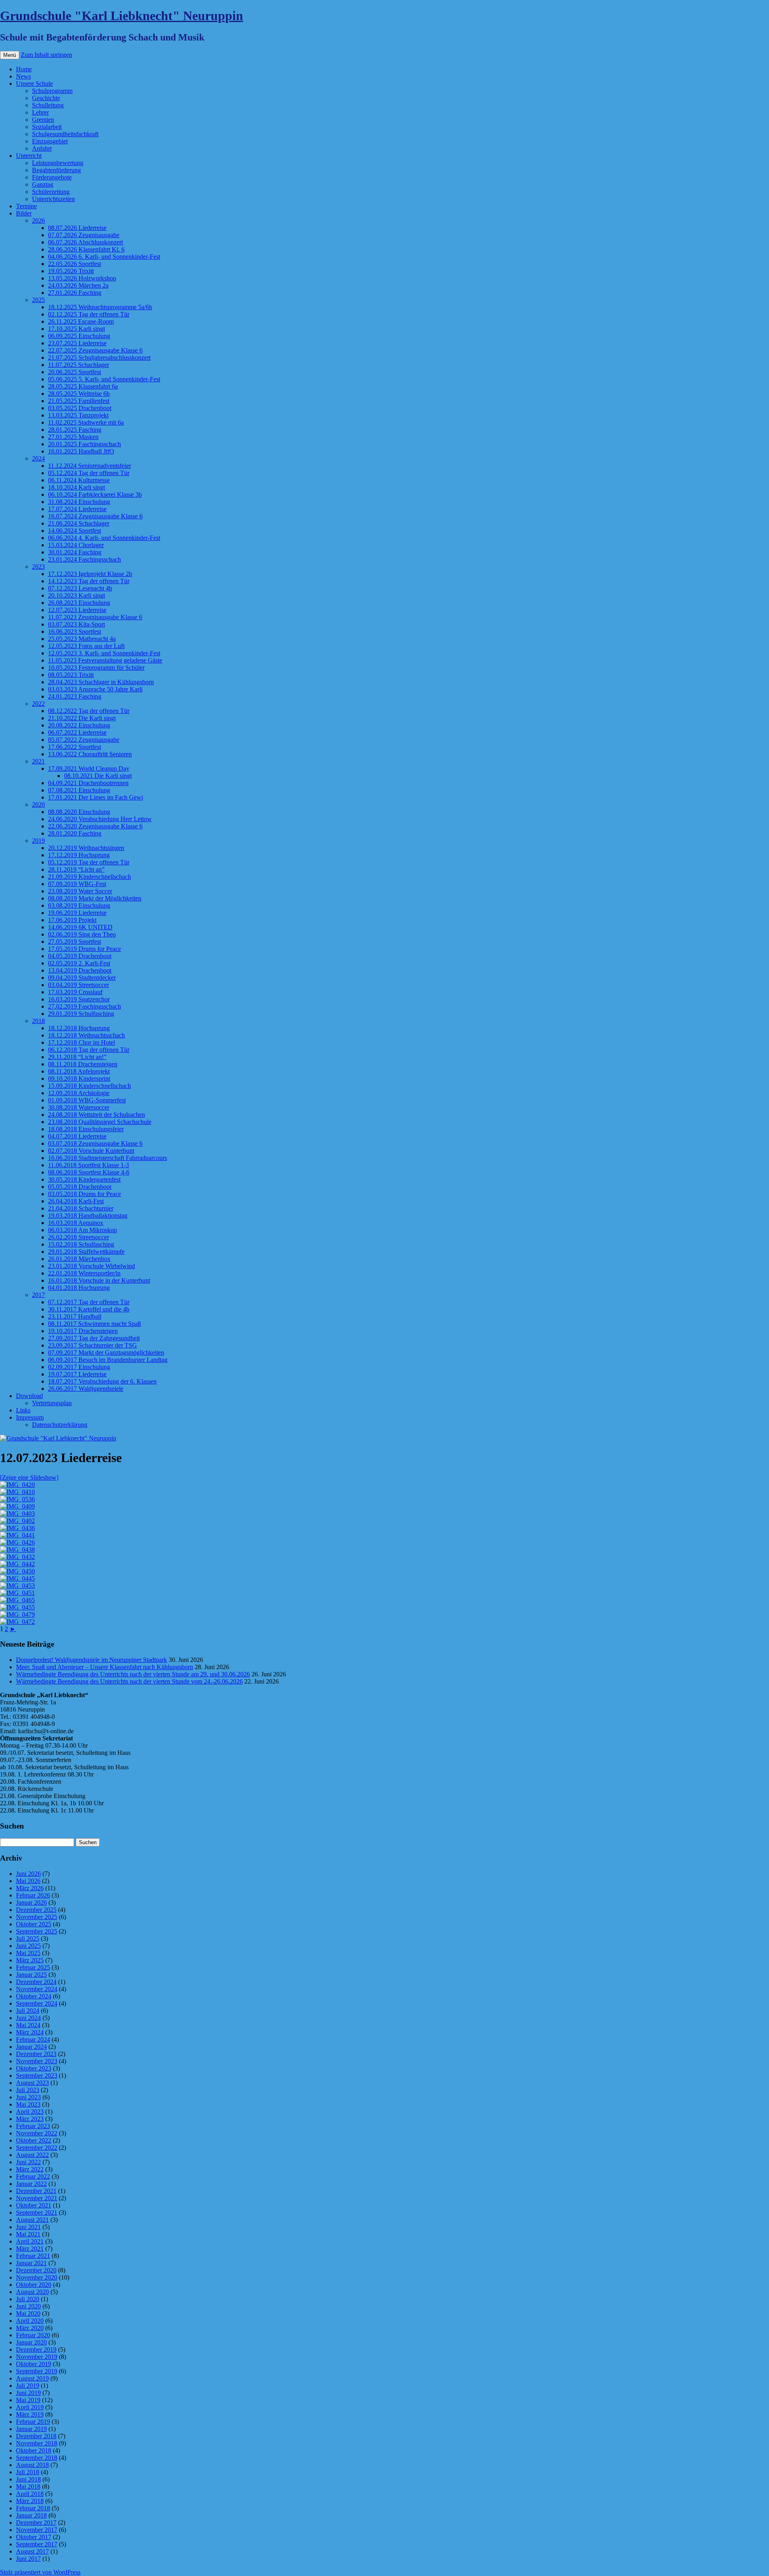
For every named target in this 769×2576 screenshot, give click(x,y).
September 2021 (37, 2212)
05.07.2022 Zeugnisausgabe (84, 740)
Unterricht (29, 156)
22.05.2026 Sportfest (74, 264)
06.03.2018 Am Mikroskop (83, 1230)
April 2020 (30, 2321)
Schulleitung (48, 105)
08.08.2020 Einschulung (79, 812)
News (23, 76)
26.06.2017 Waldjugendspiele (86, 1389)
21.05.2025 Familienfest (79, 401)
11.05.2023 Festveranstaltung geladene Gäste (105, 660)
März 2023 (30, 2119)
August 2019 (32, 2378)
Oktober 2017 (34, 2537)
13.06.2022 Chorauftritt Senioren (90, 754)
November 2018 (37, 2443)
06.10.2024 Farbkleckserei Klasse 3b (95, 494)
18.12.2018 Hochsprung (79, 1028)
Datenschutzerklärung (60, 1425)
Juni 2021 (28, 2227)
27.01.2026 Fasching (75, 293)
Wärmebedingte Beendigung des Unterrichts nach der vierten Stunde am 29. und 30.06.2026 (133, 1674)
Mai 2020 (28, 2313)
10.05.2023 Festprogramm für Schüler (96, 668)
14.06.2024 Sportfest (74, 531)
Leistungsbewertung (58, 163)
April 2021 (30, 2241)
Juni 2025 (28, 1946)
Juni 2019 (28, 2393)
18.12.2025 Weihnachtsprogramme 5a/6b (100, 307)
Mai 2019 (28, 2400)
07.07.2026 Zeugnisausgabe (84, 235)
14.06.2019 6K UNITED (80, 927)
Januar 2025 (31, 1975)
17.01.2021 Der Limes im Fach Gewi (96, 797)
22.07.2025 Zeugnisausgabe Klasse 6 (95, 350)
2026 (38, 221)
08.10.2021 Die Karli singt (98, 776)
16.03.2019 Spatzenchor (79, 999)
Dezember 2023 (36, 2054)
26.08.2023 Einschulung (79, 603)
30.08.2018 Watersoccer (79, 1107)
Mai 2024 (28, 2025)
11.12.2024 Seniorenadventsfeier (90, 466)
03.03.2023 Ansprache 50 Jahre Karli (95, 689)
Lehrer (40, 112)
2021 (38, 761)
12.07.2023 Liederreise (77, 610)
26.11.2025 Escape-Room (81, 321)
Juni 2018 (28, 2479)
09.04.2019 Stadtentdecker (82, 978)
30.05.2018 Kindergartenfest (84, 1179)
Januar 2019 (31, 2429)
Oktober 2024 (34, 1996)
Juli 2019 (28, 2386)
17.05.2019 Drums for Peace (85, 949)
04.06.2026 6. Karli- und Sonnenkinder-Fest (104, 257)
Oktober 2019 (34, 2364)
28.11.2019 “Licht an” (76, 869)
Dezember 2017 (36, 2523)
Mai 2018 (28, 2486)
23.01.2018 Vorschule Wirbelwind (92, 1266)
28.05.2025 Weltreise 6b (79, 394)
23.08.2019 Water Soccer (80, 891)
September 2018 (37, 2458)
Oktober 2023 (34, 2068)
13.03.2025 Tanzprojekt (78, 415)
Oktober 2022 (34, 2140)
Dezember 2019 (36, 2349)
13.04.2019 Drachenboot (80, 970)
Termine (26, 206)
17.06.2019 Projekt (72, 920)
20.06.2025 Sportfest (74, 372)
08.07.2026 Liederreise (77, 228)
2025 (38, 300)
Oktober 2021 (34, 2205)
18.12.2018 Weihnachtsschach (87, 1035)
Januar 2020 (31, 2342)
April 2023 (30, 2112)
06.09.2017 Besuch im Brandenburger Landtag (108, 1360)
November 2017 (37, 2530)
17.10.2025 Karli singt (76, 329)
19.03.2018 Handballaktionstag (88, 1215)
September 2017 (37, 2544)
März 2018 (30, 2501)
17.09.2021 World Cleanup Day (89, 768)
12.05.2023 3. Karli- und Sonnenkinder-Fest (104, 653)
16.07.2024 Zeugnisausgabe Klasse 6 (95, 516)
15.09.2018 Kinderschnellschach (90, 1086)
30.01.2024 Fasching (75, 552)
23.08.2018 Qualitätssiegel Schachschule (100, 1122)
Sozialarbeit (47, 127)
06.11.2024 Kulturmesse (79, 480)
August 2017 (32, 2551)
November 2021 (37, 2198)
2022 (38, 704)
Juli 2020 (28, 2299)
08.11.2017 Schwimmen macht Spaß (95, 1324)
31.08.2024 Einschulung (79, 502)
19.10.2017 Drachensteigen (83, 1331)
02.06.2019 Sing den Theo (82, 934)
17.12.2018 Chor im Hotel (82, 1042)
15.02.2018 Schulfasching (81, 1244)
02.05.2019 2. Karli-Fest (79, 963)
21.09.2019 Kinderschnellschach (90, 877)
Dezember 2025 (36, 1910)
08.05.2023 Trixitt (71, 675)
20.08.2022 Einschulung (79, 725)
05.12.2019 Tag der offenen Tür (89, 862)
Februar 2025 (33, 1967)
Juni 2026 (28, 1874)
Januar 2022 (31, 2184)
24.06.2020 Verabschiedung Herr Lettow (100, 819)
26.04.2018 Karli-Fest (76, 1201)
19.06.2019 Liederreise (77, 913)
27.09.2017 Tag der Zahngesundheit (94, 1338)
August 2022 (32, 2155)
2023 (38, 567)
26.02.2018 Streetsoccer (79, 1237)
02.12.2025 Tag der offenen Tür (89, 314)
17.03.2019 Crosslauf (75, 992)
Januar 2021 (31, 2263)
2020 (38, 805)
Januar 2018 (31, 2515)
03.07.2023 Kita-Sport (76, 624)
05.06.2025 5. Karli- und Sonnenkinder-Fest (104, 379)
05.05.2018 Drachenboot (80, 1187)
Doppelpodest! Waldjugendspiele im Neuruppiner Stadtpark (92, 1660)
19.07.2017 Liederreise (77, 1374)
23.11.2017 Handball (75, 1316)
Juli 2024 (28, 2011)
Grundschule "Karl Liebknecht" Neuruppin (122, 16)
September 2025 (37, 1931)
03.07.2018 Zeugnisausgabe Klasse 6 (95, 1143)
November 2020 (37, 2277)
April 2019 (30, 2407)
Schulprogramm (52, 91)
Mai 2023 (28, 2104)
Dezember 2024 (36, 1982)
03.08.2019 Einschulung (79, 905)
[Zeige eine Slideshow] (29, 1477)
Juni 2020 (28, 2306)
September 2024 (37, 2003)
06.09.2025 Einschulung (79, 336)
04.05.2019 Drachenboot (80, 956)
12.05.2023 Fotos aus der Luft (86, 646)
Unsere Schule (34, 84)
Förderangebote (52, 177)
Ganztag (43, 184)
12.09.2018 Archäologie (79, 1093)
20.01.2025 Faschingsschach (85, 444)
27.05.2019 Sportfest (74, 942)
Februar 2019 (33, 2422)
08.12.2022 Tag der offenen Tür (89, 711)
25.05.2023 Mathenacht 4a (82, 639)
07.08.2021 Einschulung (79, 790)
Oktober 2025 (34, 1924)
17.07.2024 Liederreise (77, 509)
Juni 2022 (28, 2162)
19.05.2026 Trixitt (71, 271)
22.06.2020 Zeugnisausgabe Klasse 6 (95, 826)
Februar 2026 (33, 1895)
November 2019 (37, 2357)
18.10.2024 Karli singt (76, 487)
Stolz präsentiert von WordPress (40, 2572)
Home (24, 69)
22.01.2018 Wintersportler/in (84, 1273)
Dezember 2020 (36, 2270)
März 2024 (30, 2032)
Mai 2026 (28, 1881)
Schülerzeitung (51, 192)
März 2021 (30, 2249)
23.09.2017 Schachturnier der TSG (93, 1345)
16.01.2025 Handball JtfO (81, 451)
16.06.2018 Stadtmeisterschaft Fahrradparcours (108, 1158)
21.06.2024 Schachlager (79, 523)
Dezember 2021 (36, 2191)
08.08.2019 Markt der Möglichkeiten (95, 898)
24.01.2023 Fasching (75, 696)
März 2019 (30, 2414)
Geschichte (46, 98)
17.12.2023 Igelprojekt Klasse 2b (90, 574)
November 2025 (37, 1917)
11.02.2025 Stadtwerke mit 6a (86, 422)
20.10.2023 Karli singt (76, 595)
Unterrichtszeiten (53, 199)
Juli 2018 (28, 2472)
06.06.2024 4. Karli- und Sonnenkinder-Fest (104, 538)
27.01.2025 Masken (73, 437)
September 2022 (37, 2148)
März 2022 (30, 2169)
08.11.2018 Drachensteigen (83, 1064)
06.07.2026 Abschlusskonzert (86, 242)
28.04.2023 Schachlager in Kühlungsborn (101, 682)
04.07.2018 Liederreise (77, 1136)
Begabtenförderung (56, 170)
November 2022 (37, 2133)
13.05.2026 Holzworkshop (82, 278)
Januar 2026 (31, 1902)
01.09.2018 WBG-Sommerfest (87, 1100)
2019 (38, 841)
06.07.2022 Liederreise (77, 732)
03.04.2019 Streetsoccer (79, 985)
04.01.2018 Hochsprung (79, 1288)
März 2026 (30, 1888)
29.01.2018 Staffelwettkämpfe (86, 1252)
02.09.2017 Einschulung (79, 1367)
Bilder (24, 213)
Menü (10, 55)
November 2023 (37, 2061)
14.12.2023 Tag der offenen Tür (89, 581)
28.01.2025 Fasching (75, 430)
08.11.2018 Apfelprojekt (79, 1071)
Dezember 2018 (36, 2436)
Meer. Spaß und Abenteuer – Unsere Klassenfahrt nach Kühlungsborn (105, 1667)
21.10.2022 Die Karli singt (82, 718)
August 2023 (32, 2083)
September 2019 (37, 2371)
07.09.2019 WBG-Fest (77, 884)
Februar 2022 (33, 2176)
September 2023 (37, 2076)
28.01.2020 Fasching (75, 833)
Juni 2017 (28, 2559)
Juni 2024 (28, 2018)
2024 (38, 458)
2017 (38, 1295)
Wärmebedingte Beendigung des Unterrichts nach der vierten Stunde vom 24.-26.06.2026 (129, 1681)
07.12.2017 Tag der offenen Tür (89, 1302)
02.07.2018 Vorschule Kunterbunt (91, 1151)
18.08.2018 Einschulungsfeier (86, 1129)
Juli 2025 (28, 1939)
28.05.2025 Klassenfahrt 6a (83, 386)
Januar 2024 (31, 2047)
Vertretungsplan (52, 1403)
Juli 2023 (28, 2090)
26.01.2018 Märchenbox (79, 1259)
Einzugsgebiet (50, 141)
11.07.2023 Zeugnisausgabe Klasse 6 (95, 617)
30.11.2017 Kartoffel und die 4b (89, 1309)
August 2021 (32, 2220)
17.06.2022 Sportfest (74, 747)
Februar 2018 (33, 2508)
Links (23, 1410)
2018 (38, 1021)
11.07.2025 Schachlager (79, 365)
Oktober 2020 (34, 2285)
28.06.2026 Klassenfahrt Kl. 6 (86, 249)
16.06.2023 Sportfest (74, 631)
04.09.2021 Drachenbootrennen (88, 783)
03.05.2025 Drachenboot (80, 408)
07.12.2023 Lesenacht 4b (80, 588)
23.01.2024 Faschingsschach (85, 559)
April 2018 (30, 2494)
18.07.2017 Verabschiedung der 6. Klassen (102, 1381)
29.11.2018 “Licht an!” (77, 1057)
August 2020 (32, 2292)
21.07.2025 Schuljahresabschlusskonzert (99, 357)
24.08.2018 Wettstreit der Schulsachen (97, 1115)
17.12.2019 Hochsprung (79, 855)
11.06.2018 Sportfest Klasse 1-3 (89, 1165)
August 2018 (32, 2465)
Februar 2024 (33, 2039)
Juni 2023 (28, 2097)
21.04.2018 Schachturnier (81, 1208)
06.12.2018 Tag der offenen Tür (89, 1050)
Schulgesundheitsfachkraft (65, 134)
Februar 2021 (33, 2256)
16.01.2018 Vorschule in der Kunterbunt (99, 1280)
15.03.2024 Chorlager (76, 545)
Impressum (30, 1417)
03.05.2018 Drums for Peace (85, 1194)
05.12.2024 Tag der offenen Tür (89, 473)
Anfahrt (42, 148)
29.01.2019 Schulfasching (81, 1014)
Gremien (43, 120)
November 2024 (37, 1989)
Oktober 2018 (34, 2450)
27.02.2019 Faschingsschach (85, 1006)
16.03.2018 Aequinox (76, 1223)
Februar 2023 (33, 2126)
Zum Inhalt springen (46, 55)
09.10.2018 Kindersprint (79, 1079)
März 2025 (30, 1960)
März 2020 (30, 2328)
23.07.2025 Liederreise (77, 343)
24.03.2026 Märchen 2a (78, 285)
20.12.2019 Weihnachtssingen (86, 848)
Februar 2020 (33, 2335)
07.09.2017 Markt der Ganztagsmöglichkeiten (106, 1352)
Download (29, 1396)
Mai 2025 (28, 1953)
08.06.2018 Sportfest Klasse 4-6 (89, 1172)
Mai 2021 (28, 2234)
